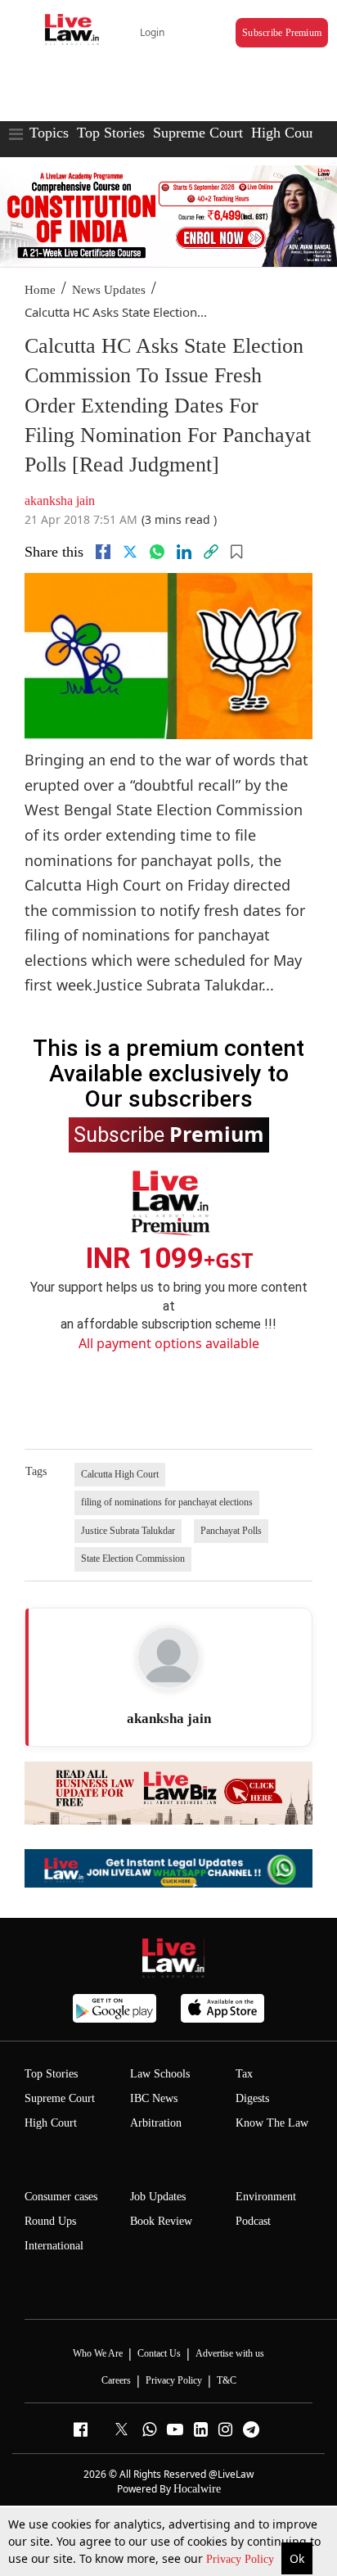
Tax (244, 2074)
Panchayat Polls (231, 1531)
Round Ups (50, 2221)
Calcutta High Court (120, 1474)
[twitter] (130, 552)
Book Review (161, 2221)
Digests (252, 2098)
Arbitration (156, 2123)
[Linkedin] (184, 552)
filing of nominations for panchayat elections (167, 1502)
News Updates (109, 290)
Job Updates (158, 2197)
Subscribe (169, 1134)
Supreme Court (198, 133)
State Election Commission (133, 1559)
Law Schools (160, 2074)
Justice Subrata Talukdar (128, 1531)
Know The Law (272, 2123)
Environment (266, 2197)
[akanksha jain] (168, 1658)
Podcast (253, 2221)
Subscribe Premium (282, 33)
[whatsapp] (157, 552)
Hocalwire (197, 2489)
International (54, 2246)
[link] (211, 552)
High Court (285, 133)
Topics (49, 133)
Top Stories (111, 133)
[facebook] (103, 552)
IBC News (154, 2098)
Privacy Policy (242, 2559)
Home (40, 290)
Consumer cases (61, 2197)
